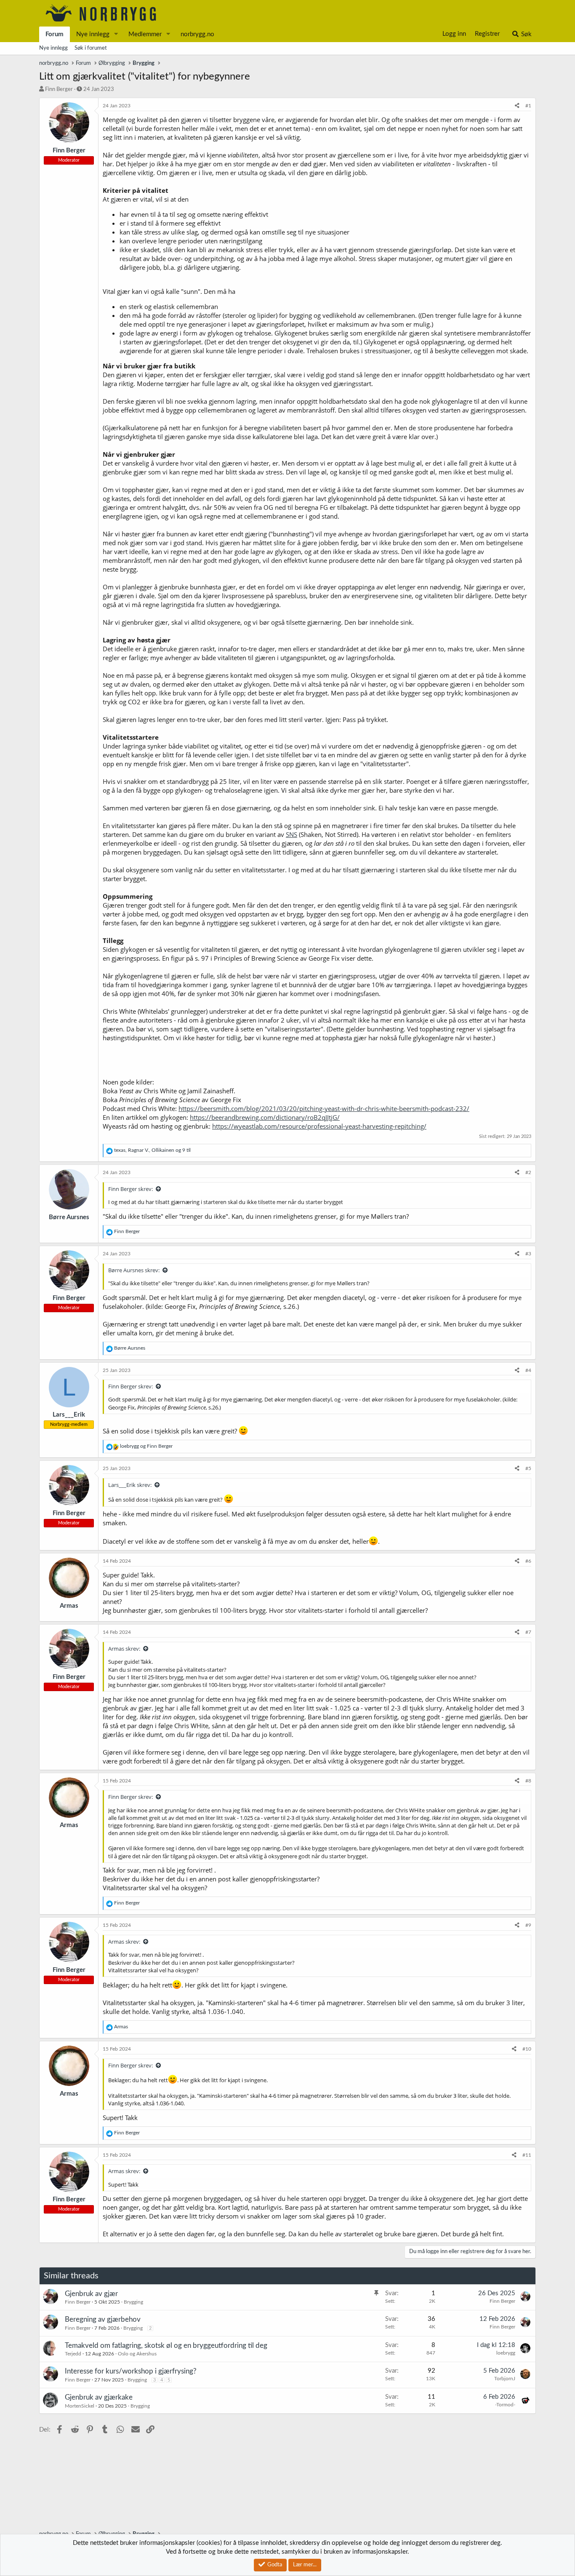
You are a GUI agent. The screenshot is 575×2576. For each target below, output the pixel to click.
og (146, 1446)
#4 (528, 1370)
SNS (291, 834)
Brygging (133, 2302)
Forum (55, 34)
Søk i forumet (91, 48)
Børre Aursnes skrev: (134, 1270)
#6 (528, 1561)
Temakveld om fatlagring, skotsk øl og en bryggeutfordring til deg (166, 2346)
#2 (528, 1172)
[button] (116, 34)
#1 (528, 106)
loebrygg (506, 2353)
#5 (528, 1468)
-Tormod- (505, 2405)
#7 (528, 1632)
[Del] (517, 106)
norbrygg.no (197, 34)
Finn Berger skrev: (130, 1189)
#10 (527, 2049)
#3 (528, 1254)
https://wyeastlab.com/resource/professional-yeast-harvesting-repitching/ (319, 1126)
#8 (528, 1781)
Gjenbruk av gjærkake (99, 2397)
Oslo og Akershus (137, 2354)
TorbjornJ (505, 2379)
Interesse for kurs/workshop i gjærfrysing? (131, 2371)
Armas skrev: (124, 1649)
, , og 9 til (152, 1150)
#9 (528, 1925)
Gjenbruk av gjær (91, 2294)
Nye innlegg (93, 34)
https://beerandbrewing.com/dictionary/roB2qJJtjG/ (265, 1117)
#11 (527, 2155)
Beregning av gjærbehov (103, 2319)
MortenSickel (80, 2406)
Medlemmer (145, 34)
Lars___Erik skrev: (130, 1485)
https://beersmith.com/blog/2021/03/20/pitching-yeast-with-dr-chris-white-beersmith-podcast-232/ (324, 1108)
